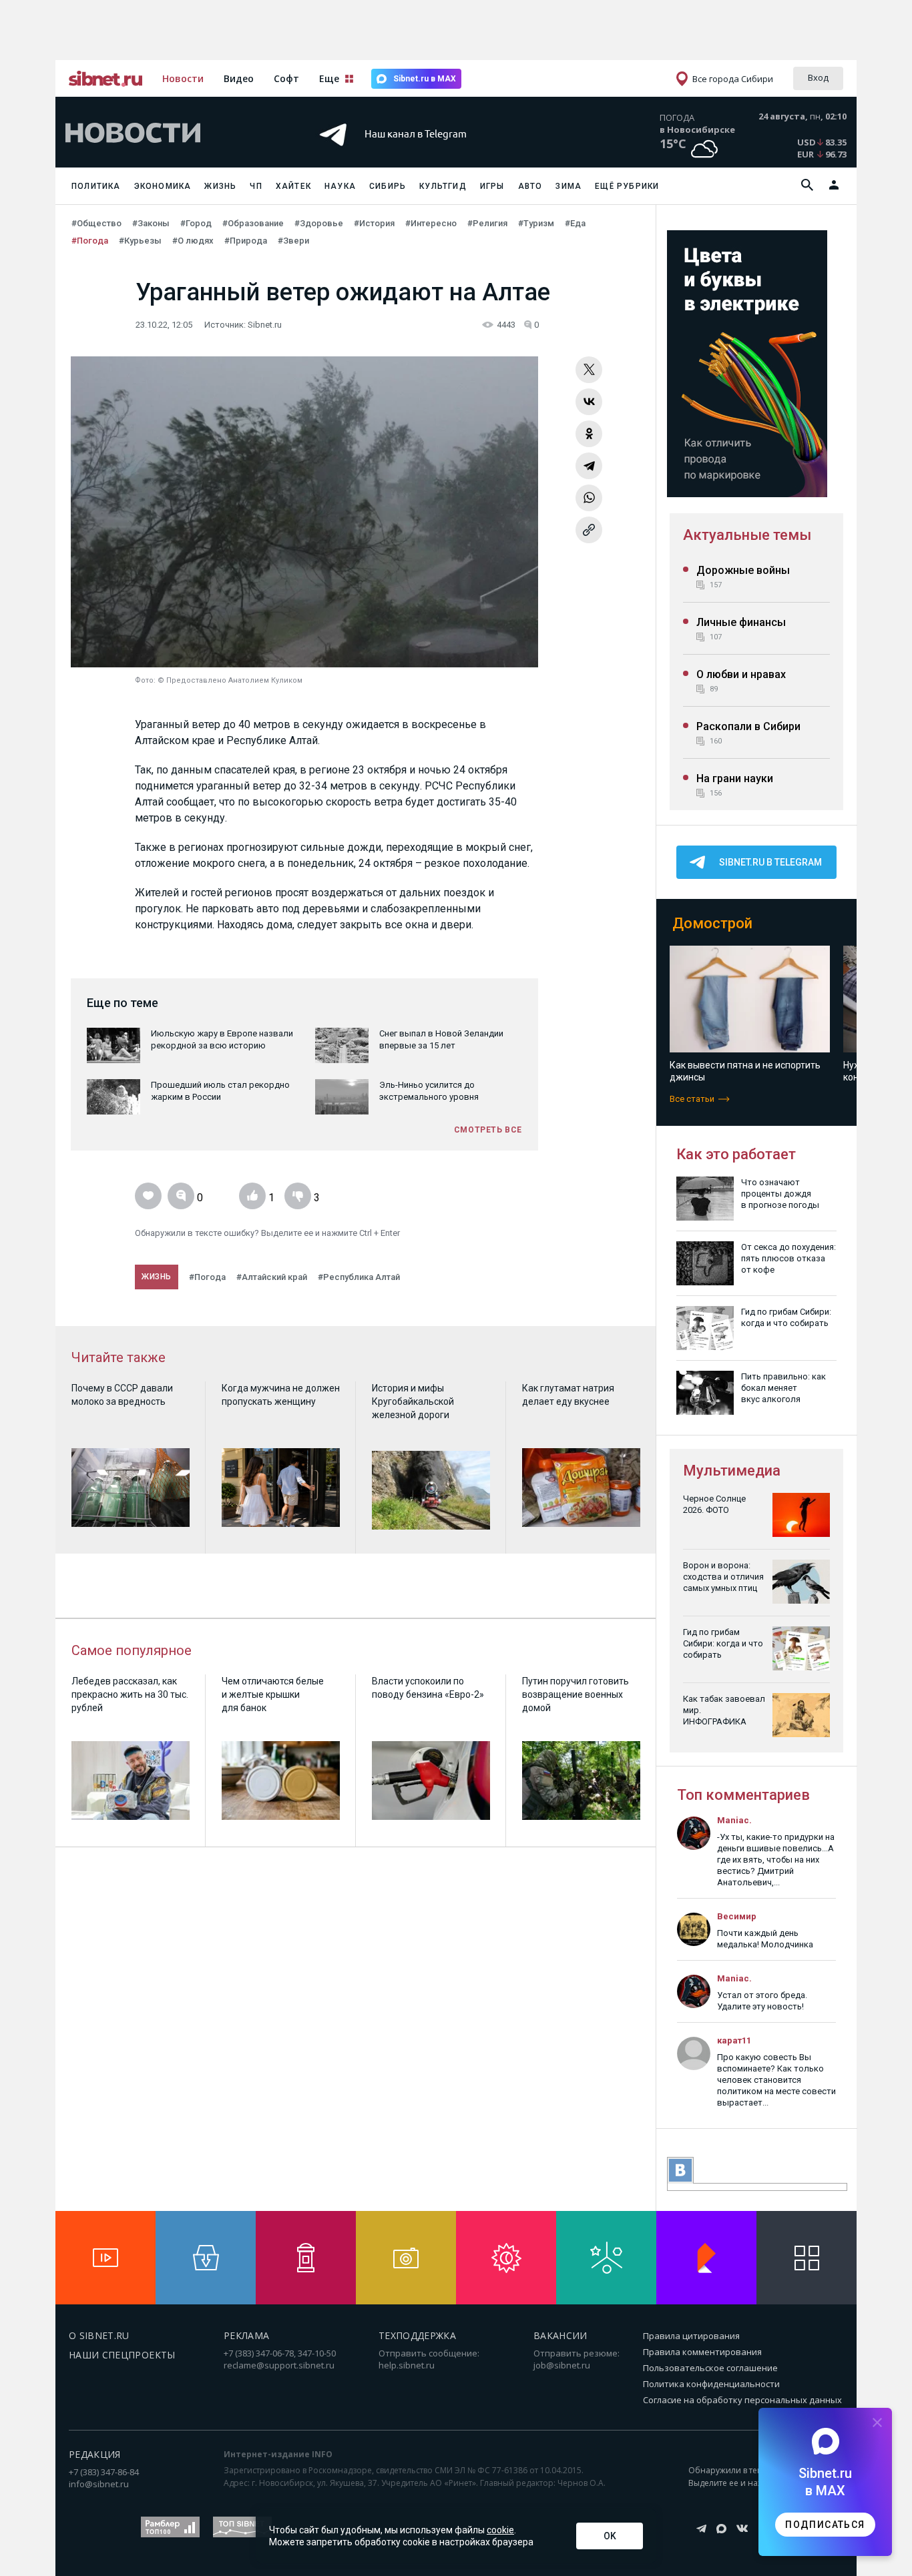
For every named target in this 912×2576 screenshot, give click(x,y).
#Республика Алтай (359, 1277)
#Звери (293, 241)
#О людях (193, 241)
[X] (589, 370)
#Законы (151, 223)
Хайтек (293, 186)
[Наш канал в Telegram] (432, 153)
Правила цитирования (691, 2336)
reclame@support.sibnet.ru (279, 2365)
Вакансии (560, 2335)
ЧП (256, 186)
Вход (818, 77)
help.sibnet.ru (407, 2365)
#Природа (246, 241)
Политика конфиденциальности (711, 2384)
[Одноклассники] (589, 434)
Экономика (163, 186)
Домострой (712, 923)
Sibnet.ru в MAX (425, 79)
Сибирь (388, 186)
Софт (286, 78)
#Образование (253, 223)
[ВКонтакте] (589, 402)
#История (374, 223)
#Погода (90, 241)
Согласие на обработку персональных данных (742, 2400)
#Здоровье (319, 223)
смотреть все (488, 1130)
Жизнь (220, 186)
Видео (239, 78)
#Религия (487, 223)
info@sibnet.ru (99, 2484)
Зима (568, 186)
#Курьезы (140, 241)
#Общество (96, 223)
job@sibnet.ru (562, 2365)
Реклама (246, 2335)
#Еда (575, 223)
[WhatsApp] (589, 498)
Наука (340, 186)
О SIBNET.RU (99, 2335)
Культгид (443, 186)
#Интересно (431, 223)
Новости (183, 78)
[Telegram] (589, 466)
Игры (492, 186)
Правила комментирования (702, 2352)
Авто (530, 186)
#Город (196, 223)
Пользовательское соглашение (710, 2368)
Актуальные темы (747, 535)
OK (610, 2536)
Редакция (95, 2454)
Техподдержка (417, 2335)
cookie (500, 2530)
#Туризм (536, 223)
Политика (96, 186)
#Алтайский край (272, 1277)
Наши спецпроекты (122, 2355)
